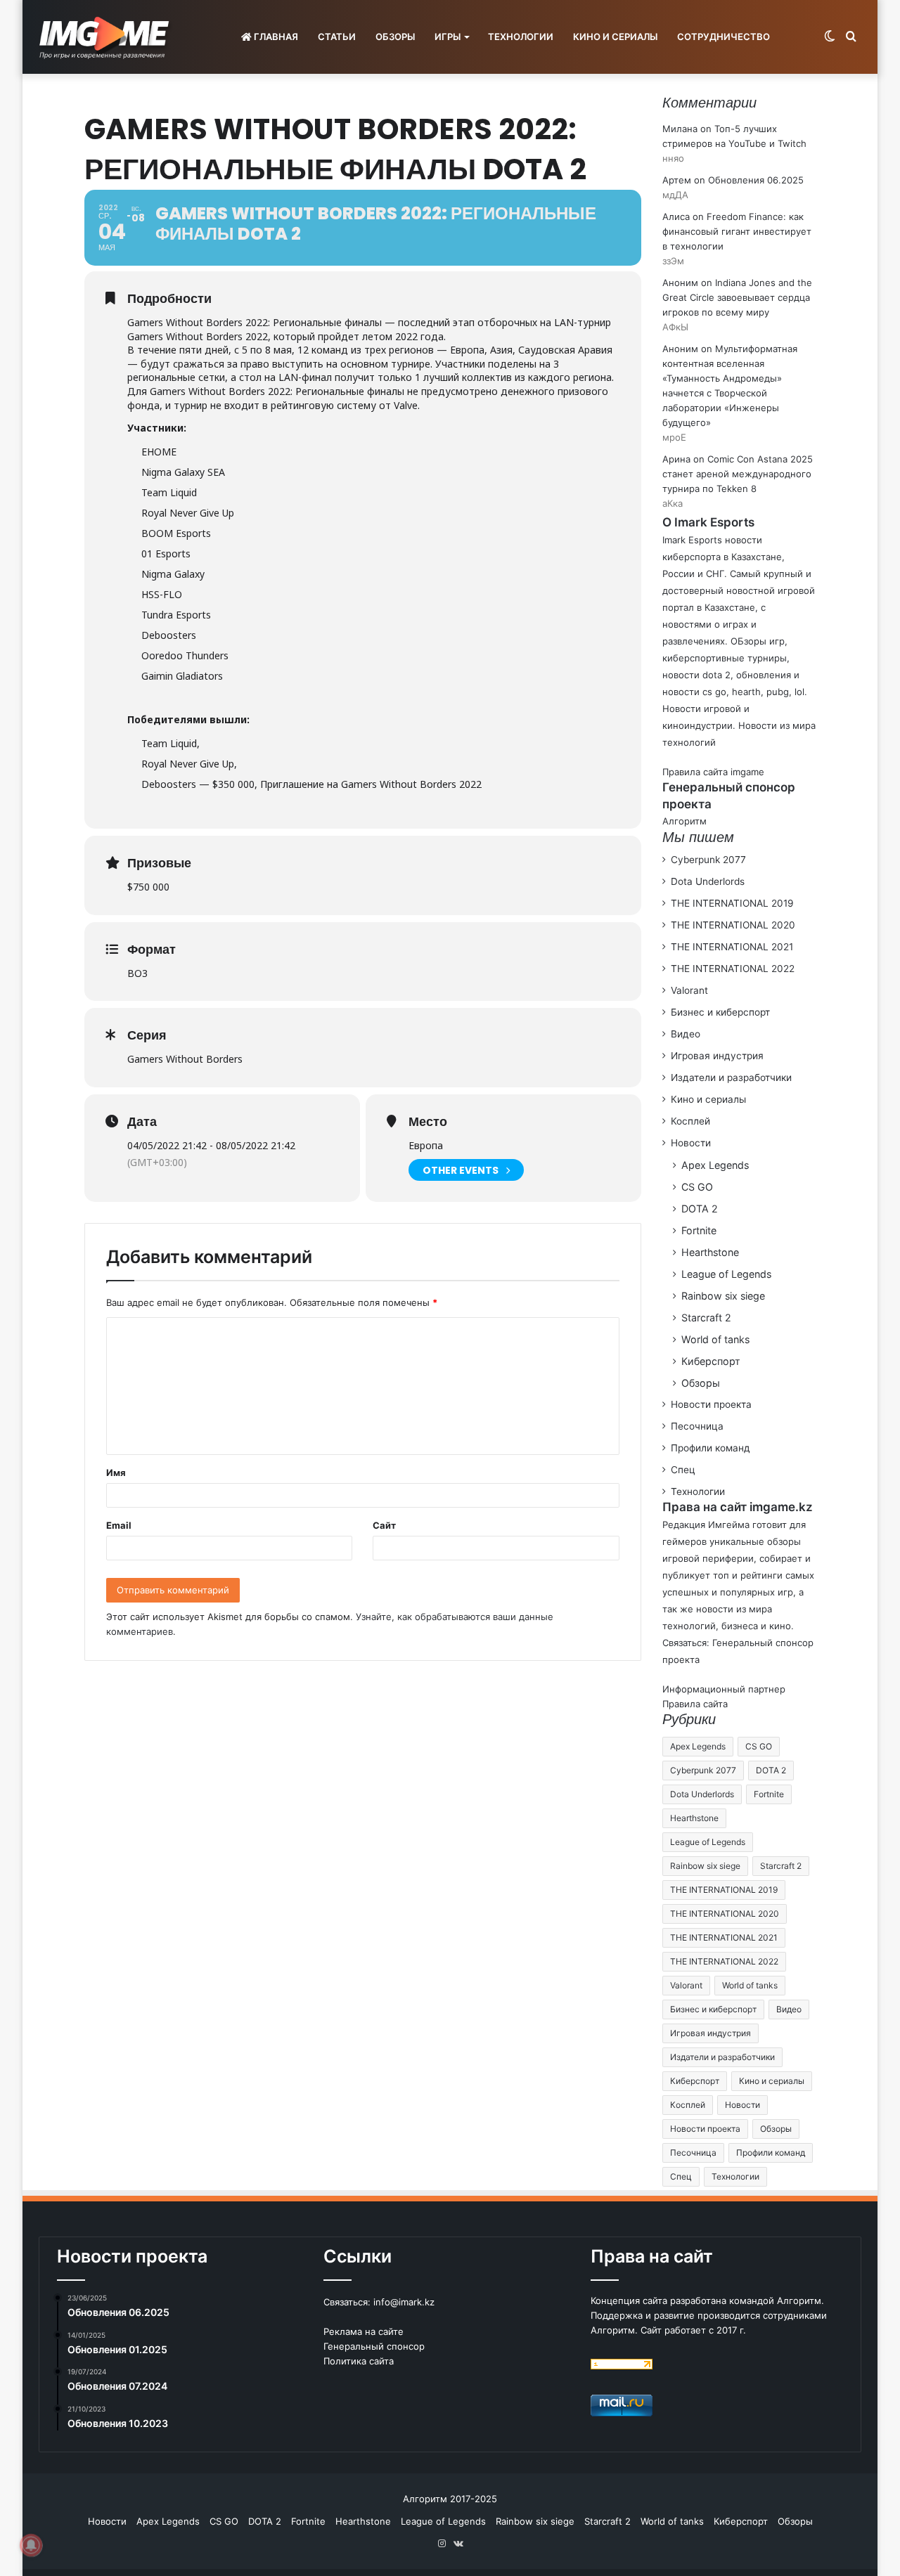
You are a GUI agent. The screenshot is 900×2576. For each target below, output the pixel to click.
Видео (686, 1034)
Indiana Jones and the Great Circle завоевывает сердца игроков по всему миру (737, 297)
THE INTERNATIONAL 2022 (733, 969)
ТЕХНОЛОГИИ (521, 37)
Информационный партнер (724, 1689)
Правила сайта (695, 1704)
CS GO (697, 1187)
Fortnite (699, 1230)
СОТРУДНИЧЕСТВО (724, 37)
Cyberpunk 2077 (708, 860)
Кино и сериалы (708, 1099)
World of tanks (715, 1339)
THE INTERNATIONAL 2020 (733, 925)
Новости (691, 1143)
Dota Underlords (708, 881)
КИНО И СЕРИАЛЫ (615, 37)
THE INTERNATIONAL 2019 (732, 903)
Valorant (689, 990)
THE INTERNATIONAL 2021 (732, 947)
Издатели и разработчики (731, 1077)
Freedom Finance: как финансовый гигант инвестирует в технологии (737, 231)
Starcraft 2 (706, 1318)
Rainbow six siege (723, 1296)
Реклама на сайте (364, 2331)
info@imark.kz (404, 2302)
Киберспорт (711, 1361)
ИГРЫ (448, 37)
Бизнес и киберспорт (720, 1012)
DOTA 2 (700, 1209)
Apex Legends (715, 1165)
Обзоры (701, 1383)
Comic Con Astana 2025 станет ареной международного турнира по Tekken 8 (738, 474)
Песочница (697, 1426)
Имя (116, 1473)
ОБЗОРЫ (395, 37)
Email (119, 1525)
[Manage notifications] (31, 2545)
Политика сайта (359, 2361)
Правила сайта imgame (713, 772)
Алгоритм (684, 821)
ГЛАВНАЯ (275, 37)
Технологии (698, 1491)
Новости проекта (711, 1404)
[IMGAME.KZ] (106, 37)
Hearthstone (710, 1252)
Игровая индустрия (717, 1056)
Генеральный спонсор (374, 2346)
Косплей (690, 1121)
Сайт (384, 1525)
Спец (683, 1470)
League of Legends (726, 1274)
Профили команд (711, 1448)
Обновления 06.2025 (756, 180)
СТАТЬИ (337, 37)
